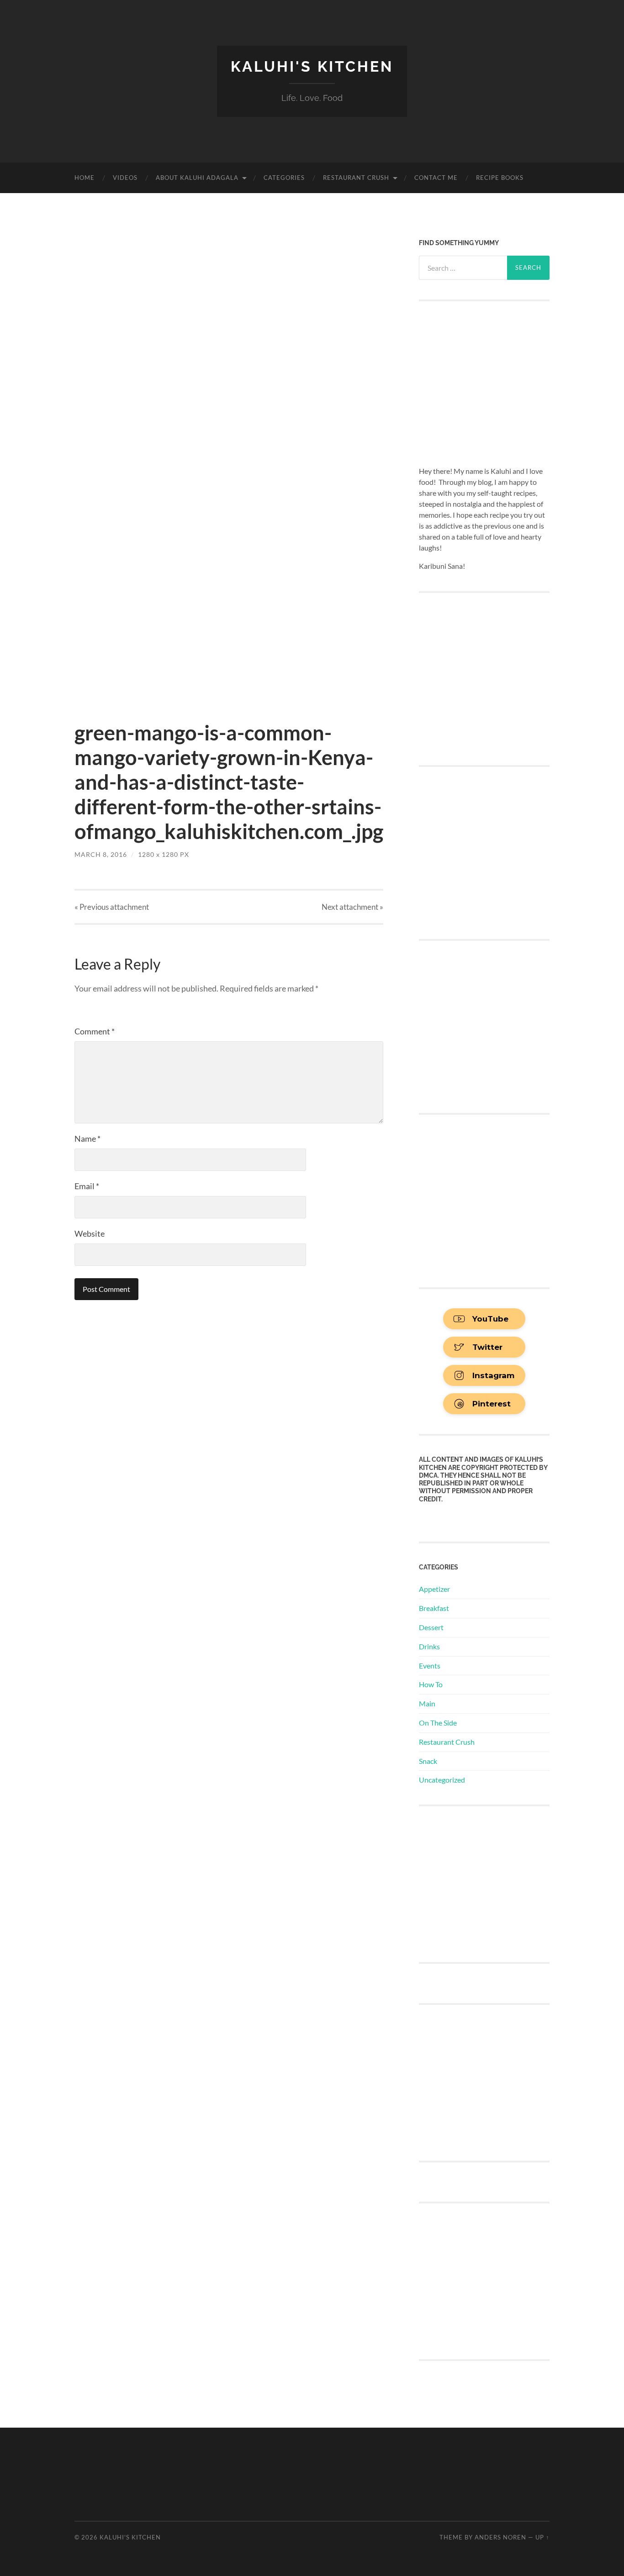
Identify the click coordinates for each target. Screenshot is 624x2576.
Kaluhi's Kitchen (312, 66)
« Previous (112, 907)
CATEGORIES (284, 178)
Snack (428, 1761)
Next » (352, 907)
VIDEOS (125, 178)
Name (87, 1138)
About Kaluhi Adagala (197, 178)
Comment (95, 1031)
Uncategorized (442, 1780)
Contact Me (436, 178)
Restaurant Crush (356, 178)
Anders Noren (500, 2537)
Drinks (429, 1646)
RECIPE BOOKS (500, 178)
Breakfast (434, 1608)
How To (431, 1684)
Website (90, 1233)
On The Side (438, 1723)
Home (85, 178)
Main (427, 1703)
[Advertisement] (487, 1883)
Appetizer (434, 1589)
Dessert (431, 1627)
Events (430, 1666)
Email (87, 1186)
